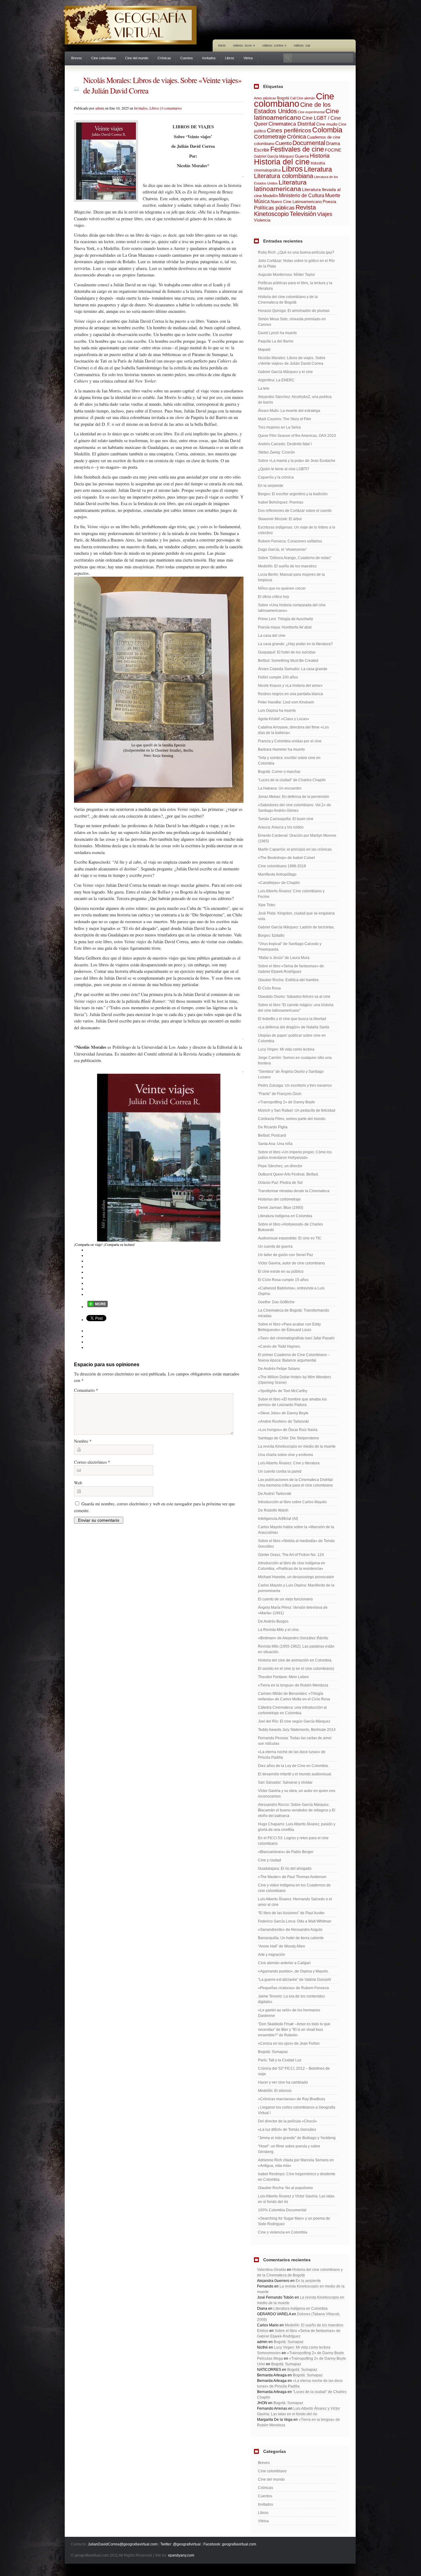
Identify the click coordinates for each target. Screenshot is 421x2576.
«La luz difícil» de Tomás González (287, 2130)
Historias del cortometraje (279, 1199)
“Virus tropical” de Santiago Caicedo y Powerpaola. (290, 947)
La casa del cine (272, 636)
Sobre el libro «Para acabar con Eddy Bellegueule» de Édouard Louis (289, 1327)
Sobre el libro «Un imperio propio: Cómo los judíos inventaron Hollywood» (295, 1155)
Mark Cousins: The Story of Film (284, 419)
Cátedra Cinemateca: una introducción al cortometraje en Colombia (292, 1710)
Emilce (263, 2331)
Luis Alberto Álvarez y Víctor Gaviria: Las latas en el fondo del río (296, 2199)
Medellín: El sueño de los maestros (287, 566)
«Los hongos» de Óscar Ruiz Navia (288, 1430)
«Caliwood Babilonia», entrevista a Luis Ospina (291, 1291)
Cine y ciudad (270, 1860)
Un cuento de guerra (275, 1247)
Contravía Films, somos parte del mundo (292, 1119)
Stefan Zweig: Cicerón (276, 452)
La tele (264, 388)
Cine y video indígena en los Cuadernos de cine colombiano (294, 1888)
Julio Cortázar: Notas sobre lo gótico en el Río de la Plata (296, 263)
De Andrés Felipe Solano (279, 1369)
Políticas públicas (274, 208)
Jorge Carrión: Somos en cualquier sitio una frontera (295, 1060)
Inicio (222, 45)
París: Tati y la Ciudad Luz (280, 2060)
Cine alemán (306, 98)
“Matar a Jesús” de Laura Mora (284, 958)
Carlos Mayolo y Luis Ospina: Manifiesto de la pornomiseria (296, 1588)
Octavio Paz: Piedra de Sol (280, 1183)
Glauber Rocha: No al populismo (285, 2188)
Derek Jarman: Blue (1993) (281, 1208)
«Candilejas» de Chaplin (279, 883)
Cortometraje (270, 137)
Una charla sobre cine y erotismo (286, 1455)
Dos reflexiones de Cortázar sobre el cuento (295, 511)
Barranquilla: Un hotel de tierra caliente (291, 1938)
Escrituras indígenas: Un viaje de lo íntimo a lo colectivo (297, 530)
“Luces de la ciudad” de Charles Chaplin (292, 780)
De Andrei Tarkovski (275, 1494)
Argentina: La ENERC (276, 380)
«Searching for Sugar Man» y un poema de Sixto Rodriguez (294, 2221)
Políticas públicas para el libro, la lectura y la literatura (295, 286)
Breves (77, 58)
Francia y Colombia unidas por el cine (290, 741)
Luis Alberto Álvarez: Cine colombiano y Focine (291, 894)
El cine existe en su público (281, 1271)
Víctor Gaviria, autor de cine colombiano (291, 1263)
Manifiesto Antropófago (277, 874)
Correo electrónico (92, 1462)
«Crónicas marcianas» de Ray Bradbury (292, 2099)
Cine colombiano (104, 58)
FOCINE (333, 150)
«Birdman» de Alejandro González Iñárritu (293, 1638)
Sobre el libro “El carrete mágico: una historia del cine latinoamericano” (296, 1008)
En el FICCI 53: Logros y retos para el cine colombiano (293, 1841)
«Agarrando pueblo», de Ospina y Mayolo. (293, 1971)
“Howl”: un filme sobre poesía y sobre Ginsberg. (289, 2149)
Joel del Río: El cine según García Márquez (294, 1721)
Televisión (303, 214)
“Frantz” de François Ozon (280, 1094)
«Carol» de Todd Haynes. (279, 1346)
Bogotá (283, 98)
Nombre (83, 1441)
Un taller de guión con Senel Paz (286, 1255)
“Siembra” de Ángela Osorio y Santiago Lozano (291, 1074)
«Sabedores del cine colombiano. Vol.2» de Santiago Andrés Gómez (294, 808)
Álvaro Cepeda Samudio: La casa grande (293, 669)
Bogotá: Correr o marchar (279, 772)
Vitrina (248, 58)
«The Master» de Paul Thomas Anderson (292, 1877)
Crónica (296, 137)
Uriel (261, 2364)
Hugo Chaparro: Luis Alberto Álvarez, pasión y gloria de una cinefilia (297, 1827)
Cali (293, 98)
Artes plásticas (265, 98)
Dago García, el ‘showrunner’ (282, 550)
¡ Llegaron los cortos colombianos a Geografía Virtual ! (297, 2110)
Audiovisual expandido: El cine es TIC (290, 1238)
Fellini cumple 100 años (278, 677)
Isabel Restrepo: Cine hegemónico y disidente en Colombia (297, 2177)
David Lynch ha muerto (277, 333)
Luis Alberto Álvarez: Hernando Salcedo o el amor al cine (295, 1902)
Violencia (262, 220)
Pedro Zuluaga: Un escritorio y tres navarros (295, 1085)
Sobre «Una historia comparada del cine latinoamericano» (292, 608)
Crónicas (164, 58)
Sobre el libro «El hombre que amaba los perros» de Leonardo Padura (292, 1402)
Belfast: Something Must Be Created (288, 661)
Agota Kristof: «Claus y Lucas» (284, 719)
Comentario (86, 1390)
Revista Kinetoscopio (285, 211)
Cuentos (187, 58)
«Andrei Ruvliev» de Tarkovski (283, 1421)
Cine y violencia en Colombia (283, 2232)
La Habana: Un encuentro (280, 788)
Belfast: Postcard (272, 1135)
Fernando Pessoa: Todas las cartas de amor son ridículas (295, 1741)
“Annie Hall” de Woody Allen (282, 1946)
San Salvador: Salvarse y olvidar (285, 1782)
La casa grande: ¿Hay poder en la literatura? (295, 644)
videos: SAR (302, 45)
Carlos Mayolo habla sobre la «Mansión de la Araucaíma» (296, 1530)
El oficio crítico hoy (274, 597)
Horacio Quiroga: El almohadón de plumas (294, 311)
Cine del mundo (137, 58)
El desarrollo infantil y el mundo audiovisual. (295, 1774)
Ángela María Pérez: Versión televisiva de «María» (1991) (293, 1610)
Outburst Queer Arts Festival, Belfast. (288, 1174)
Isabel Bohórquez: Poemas (281, 502)
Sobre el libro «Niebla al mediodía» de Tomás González (296, 1544)
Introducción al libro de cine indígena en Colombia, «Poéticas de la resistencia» (292, 1566)
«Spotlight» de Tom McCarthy (283, 1391)
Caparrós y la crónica (276, 477)
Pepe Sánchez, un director (280, 1166)
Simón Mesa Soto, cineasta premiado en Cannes (292, 322)
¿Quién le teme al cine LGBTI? (284, 469)
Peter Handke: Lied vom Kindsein (286, 702)
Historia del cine (282, 162)
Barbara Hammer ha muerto (281, 749)
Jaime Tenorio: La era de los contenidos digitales (291, 1999)
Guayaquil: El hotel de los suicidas (287, 652)
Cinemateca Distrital (292, 124)
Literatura (318, 169)
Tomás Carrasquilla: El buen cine (286, 819)
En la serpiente (271, 486)
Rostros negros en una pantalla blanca (290, 694)
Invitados (209, 58)
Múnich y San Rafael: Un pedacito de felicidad (297, 1110)
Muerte (333, 195)
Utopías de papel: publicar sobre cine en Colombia (292, 1038)
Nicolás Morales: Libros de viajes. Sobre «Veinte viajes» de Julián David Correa (292, 361)
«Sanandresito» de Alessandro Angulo (290, 1930)
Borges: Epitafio (271, 935)
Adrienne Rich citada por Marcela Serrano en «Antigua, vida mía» (296, 2163)
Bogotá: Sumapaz (273, 2052)
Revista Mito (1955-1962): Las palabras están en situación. (296, 1649)
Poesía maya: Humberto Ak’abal (285, 627)
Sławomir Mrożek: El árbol (280, 519)
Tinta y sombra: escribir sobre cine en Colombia (289, 761)
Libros (230, 58)
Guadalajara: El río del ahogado (285, 1869)
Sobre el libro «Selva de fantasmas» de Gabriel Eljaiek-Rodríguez (291, 969)
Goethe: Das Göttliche (276, 1302)
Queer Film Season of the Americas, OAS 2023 (297, 436)
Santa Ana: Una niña (275, 1144)
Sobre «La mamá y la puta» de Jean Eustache (297, 461)
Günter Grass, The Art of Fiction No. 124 (291, 1555)
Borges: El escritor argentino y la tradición (293, 494)
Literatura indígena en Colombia (285, 1216)
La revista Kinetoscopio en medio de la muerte (297, 1446)
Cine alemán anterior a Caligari (284, 1963)
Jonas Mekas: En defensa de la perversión (294, 797)
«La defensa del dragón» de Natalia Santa (294, 1027)
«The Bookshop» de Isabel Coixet (286, 858)
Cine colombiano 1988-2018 (282, 866)
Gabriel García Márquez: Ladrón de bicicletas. (296, 927)
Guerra (302, 156)
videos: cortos (274, 45)
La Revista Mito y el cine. (279, 1630)
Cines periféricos (289, 130)
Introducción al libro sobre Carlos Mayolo (292, 1502)
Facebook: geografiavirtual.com (230, 2544)
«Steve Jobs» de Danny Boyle (283, 1413)
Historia (320, 156)
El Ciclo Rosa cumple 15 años (283, 1280)
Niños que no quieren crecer (282, 588)
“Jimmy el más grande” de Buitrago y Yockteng (297, 2138)
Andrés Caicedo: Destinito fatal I (285, 444)
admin (100, 108)
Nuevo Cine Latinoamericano (296, 202)
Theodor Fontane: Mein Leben (283, 1677)
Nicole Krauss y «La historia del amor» (290, 686)
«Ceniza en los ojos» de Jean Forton (289, 2043)
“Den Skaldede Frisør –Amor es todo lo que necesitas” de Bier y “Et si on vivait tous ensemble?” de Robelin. (294, 2030)
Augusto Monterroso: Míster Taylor (286, 275)
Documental (309, 143)
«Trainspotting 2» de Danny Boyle (286, 1102)
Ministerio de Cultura (302, 195)
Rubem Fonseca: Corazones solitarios (290, 541)
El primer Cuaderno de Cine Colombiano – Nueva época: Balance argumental (294, 1358)
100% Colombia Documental (282, 2210)
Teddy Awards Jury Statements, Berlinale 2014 (297, 1730)
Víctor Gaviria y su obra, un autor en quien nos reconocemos (297, 1794)
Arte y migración (272, 1955)
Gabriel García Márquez (274, 156)
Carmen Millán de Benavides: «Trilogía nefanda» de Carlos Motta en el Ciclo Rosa (294, 1696)
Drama (333, 143)
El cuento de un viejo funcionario (285, 1599)
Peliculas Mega (270, 2358)
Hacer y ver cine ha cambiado (283, 2082)
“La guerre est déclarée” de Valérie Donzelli (294, 1980)
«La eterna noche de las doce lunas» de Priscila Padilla (292, 1755)
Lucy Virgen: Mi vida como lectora (286, 1049)
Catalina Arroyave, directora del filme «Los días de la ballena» (293, 730)
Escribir (262, 150)
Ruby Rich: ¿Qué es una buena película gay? (296, 252)
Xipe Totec (267, 905)
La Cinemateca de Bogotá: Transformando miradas (294, 1313)
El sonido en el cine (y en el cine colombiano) (296, 1669)
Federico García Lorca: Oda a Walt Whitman (295, 1921)
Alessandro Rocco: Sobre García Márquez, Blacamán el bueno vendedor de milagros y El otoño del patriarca (297, 1810)
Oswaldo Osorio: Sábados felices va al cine (294, 997)
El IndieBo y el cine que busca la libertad (292, 1019)
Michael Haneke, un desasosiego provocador (296, 1577)
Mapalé (264, 350)
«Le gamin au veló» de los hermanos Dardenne (289, 2013)
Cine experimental (311, 112)
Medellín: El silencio (275, 2091)
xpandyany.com (181, 2555)
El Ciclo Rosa (269, 988)
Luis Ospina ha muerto (277, 711)
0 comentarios (172, 108)
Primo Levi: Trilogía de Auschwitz (286, 619)
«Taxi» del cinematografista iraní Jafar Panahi (296, 1338)
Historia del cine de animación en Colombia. (295, 1660)
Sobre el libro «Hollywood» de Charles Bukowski (290, 1227)
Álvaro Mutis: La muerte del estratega (289, 411)
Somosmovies (269, 2353)
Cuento (283, 143)
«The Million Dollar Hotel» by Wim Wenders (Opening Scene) (294, 1380)
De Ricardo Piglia (273, 1127)
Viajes (325, 214)
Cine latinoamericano (296, 114)
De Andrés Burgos (273, 1621)
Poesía (329, 201)
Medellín (270, 196)
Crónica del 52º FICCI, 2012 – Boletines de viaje (294, 2071)
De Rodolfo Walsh (273, 1510)
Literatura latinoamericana (280, 185)
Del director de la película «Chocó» (288, 2121)
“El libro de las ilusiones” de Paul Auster (291, 1913)
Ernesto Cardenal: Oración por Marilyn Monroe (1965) (297, 838)
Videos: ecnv (244, 45)
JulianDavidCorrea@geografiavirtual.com (123, 2544)
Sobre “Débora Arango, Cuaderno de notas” (295, 558)
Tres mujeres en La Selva (279, 427)
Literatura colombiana (284, 176)
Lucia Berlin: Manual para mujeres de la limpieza (291, 577)
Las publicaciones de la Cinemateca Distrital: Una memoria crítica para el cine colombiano (296, 1483)
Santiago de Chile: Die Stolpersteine (288, 1438)
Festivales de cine (297, 149)
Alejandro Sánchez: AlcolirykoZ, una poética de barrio (295, 400)
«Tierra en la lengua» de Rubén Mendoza (293, 1685)
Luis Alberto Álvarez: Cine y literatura (289, 1463)
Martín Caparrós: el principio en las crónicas (295, 849)
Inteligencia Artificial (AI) (278, 1519)
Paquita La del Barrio (276, 341)
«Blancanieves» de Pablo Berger (286, 1852)
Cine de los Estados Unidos (292, 108)
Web (78, 1483)
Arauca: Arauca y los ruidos (281, 827)
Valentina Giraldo (272, 2270)
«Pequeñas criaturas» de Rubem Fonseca (293, 1988)
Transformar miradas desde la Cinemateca (294, 1191)
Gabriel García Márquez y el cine (285, 372)
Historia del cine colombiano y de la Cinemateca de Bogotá (288, 300)
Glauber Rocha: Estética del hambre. (289, 980)
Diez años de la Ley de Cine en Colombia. (293, 1766)
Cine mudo (327, 124)
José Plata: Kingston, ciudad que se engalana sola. (296, 916)
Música (262, 201)
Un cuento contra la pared (280, 1471)
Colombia (327, 130)
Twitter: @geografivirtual (180, 2544)
